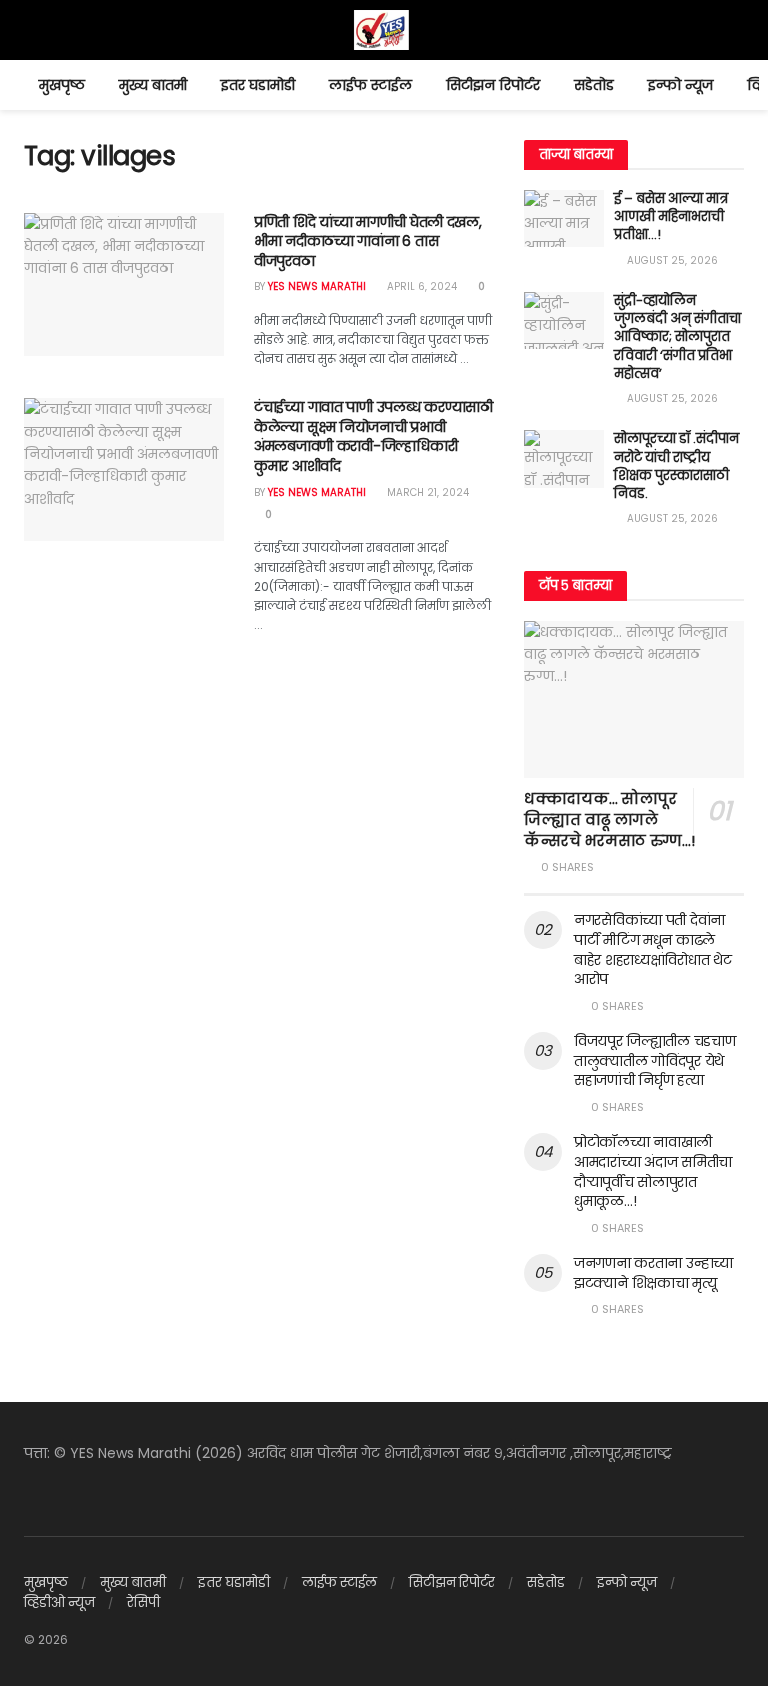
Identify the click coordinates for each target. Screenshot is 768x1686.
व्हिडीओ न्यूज (59, 1602)
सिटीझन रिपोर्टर (493, 85)
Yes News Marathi (317, 286)
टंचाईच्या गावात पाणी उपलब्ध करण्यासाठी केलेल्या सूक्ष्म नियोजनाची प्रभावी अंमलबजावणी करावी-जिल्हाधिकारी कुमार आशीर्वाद (373, 436)
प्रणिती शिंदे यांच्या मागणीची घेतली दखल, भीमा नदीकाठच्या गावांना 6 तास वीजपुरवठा (368, 241)
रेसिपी (143, 1602)
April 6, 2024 (420, 286)
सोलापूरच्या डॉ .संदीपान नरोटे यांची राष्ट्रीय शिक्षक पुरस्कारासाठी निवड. (676, 466)
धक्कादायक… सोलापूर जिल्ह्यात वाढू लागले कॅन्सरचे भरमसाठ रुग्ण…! (609, 819)
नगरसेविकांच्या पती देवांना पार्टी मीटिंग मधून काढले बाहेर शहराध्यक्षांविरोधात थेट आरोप (653, 949)
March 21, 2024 (426, 492)
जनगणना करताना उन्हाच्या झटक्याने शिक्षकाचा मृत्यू (653, 1273)
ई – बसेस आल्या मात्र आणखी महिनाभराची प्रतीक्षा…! (671, 216)
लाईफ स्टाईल (370, 85)
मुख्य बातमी (153, 85)
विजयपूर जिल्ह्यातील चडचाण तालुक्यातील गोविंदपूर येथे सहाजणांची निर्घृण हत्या (655, 1060)
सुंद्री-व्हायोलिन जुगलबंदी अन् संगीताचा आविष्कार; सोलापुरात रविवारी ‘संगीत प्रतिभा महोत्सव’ (677, 337)
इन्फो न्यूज (680, 85)
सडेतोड (594, 85)
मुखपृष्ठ (62, 85)
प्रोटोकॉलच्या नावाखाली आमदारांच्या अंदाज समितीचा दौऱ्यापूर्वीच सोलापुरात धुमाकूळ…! (653, 1171)
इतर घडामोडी (258, 85)
